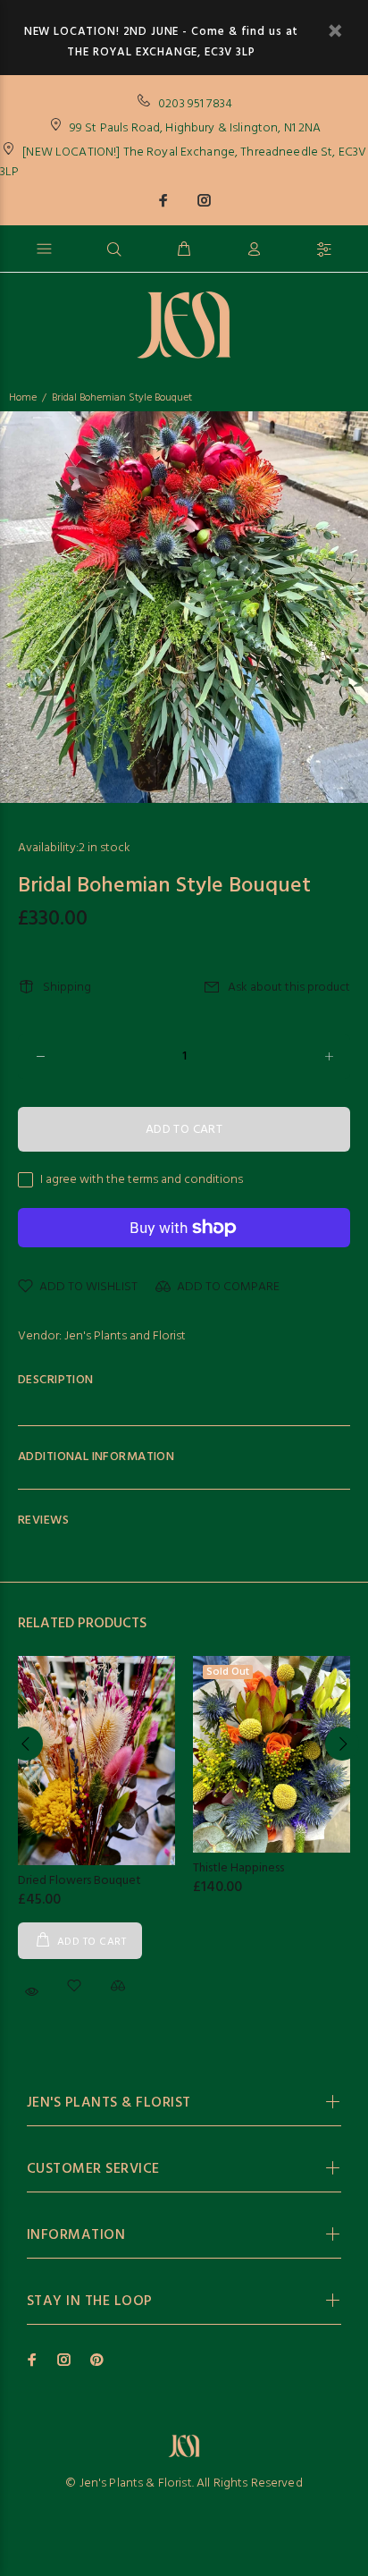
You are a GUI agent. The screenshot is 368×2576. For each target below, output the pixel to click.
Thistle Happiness (238, 1868)
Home (23, 398)
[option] (184, 607)
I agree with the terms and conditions (142, 1180)
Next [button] (342, 1744)
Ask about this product (289, 988)
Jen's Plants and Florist (125, 1336)
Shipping (67, 988)
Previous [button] (26, 1744)
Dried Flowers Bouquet (79, 1881)
